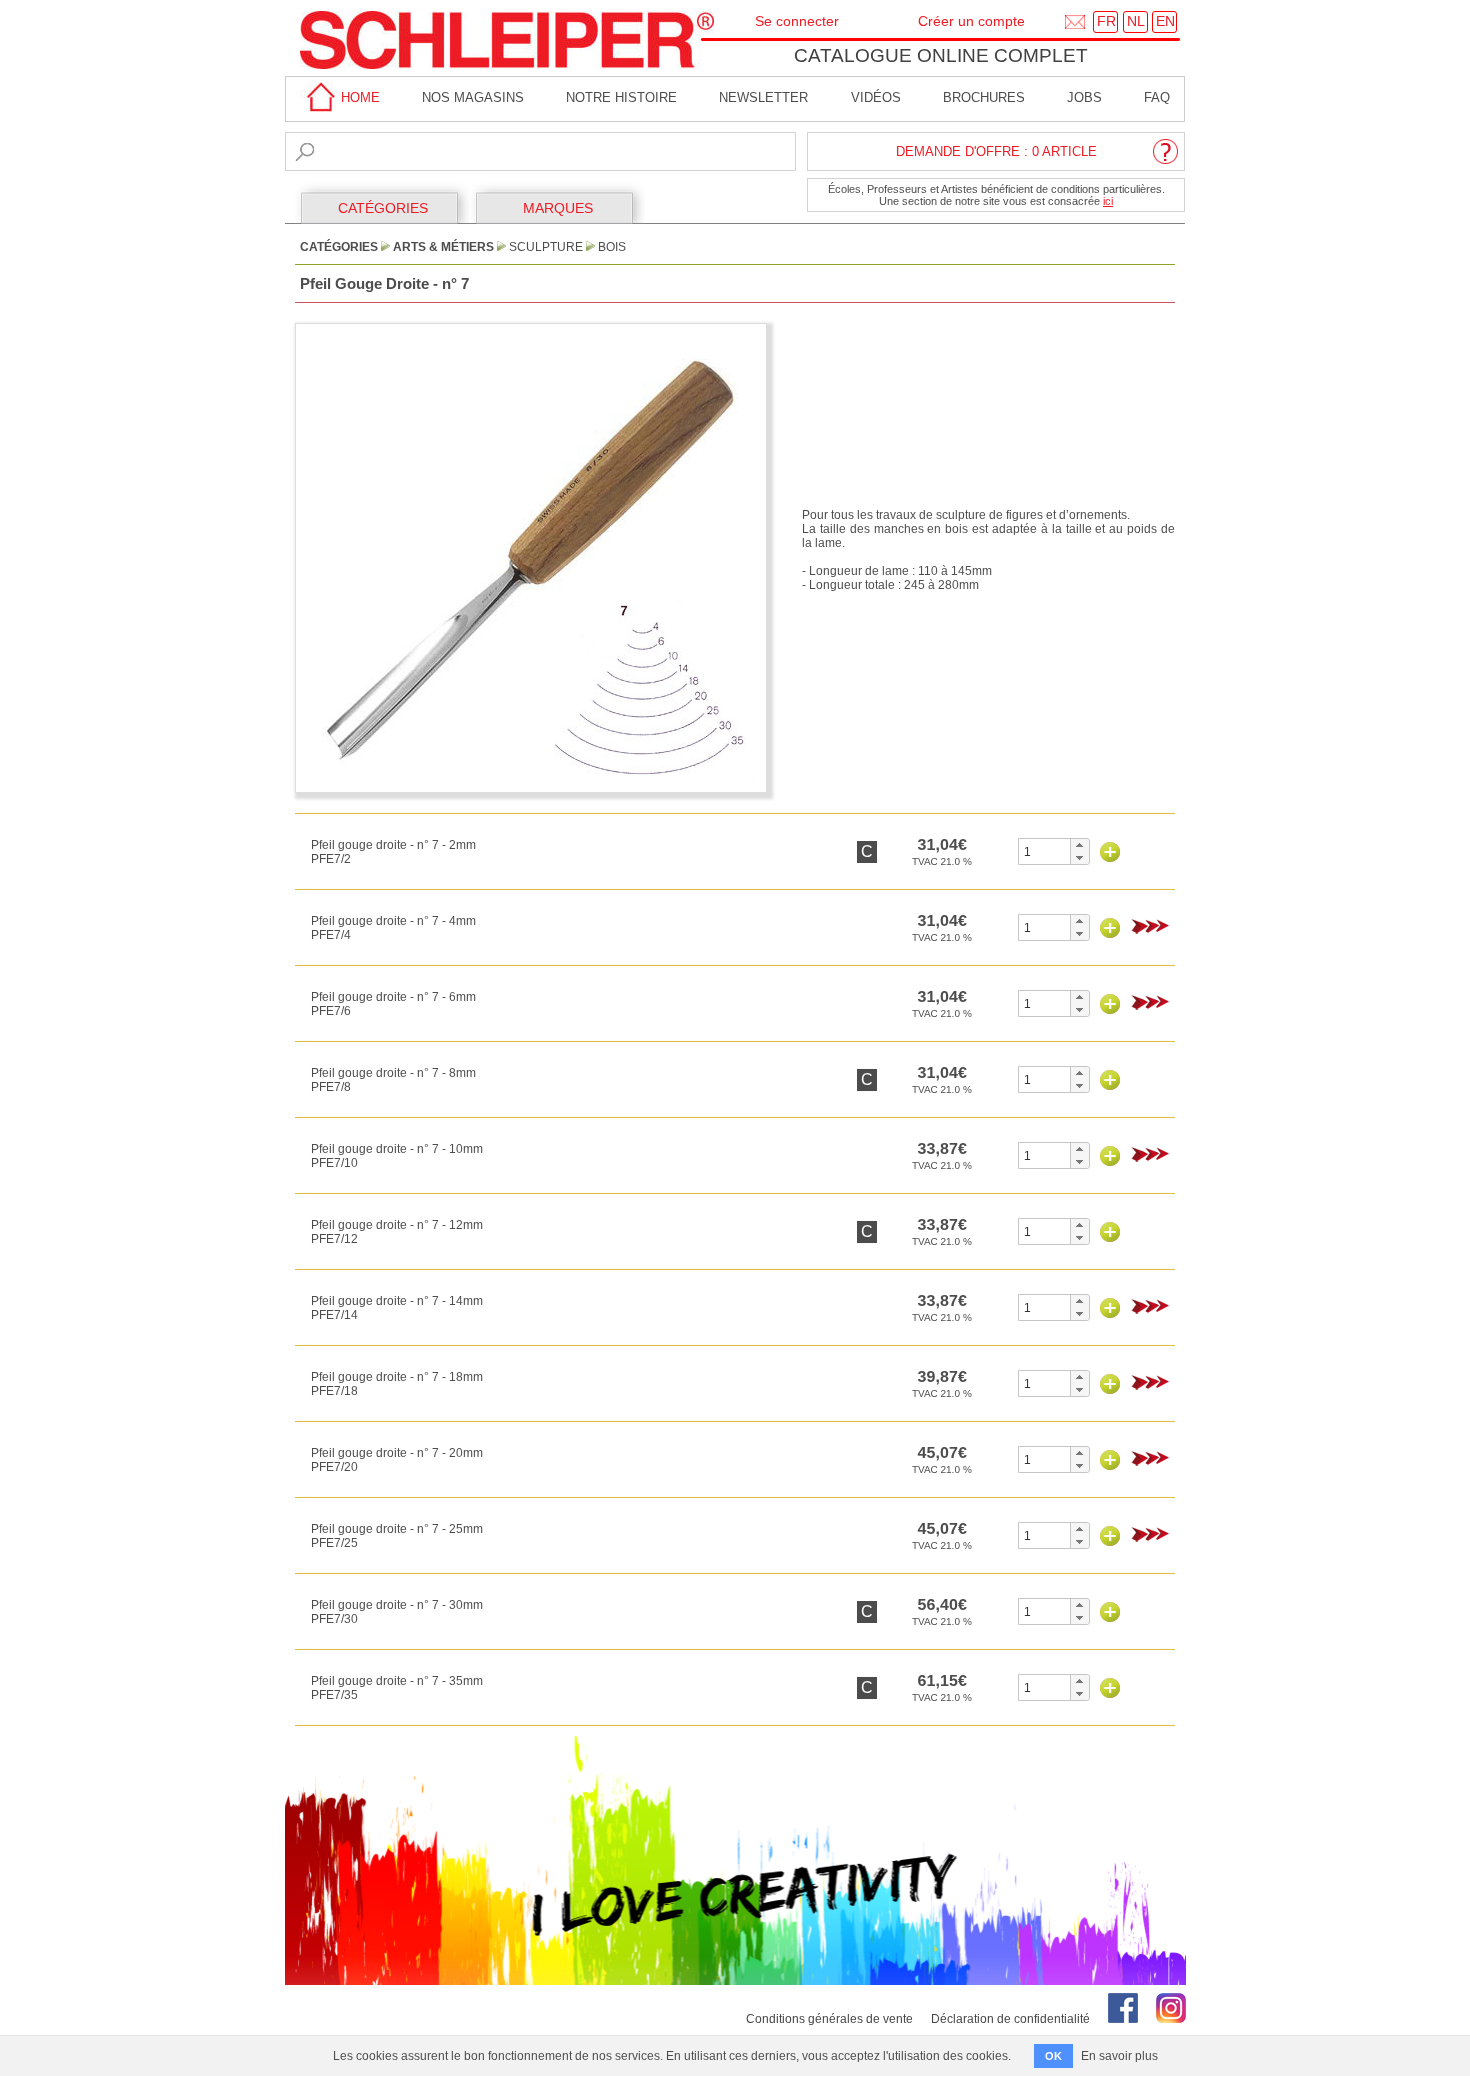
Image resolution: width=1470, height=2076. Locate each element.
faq (1157, 97)
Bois (612, 247)
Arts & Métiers (443, 247)
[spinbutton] (1044, 851)
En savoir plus (1119, 2056)
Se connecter (797, 21)
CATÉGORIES (383, 208)
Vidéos (876, 97)
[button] (1079, 845)
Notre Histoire (621, 97)
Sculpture (546, 247)
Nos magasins (473, 97)
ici (1108, 201)
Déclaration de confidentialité (1010, 2019)
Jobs (1084, 97)
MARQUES (558, 208)
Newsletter (763, 97)
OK (1053, 2056)
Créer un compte (971, 21)
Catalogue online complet (941, 55)
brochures (984, 97)
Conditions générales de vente (829, 2019)
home (358, 97)
